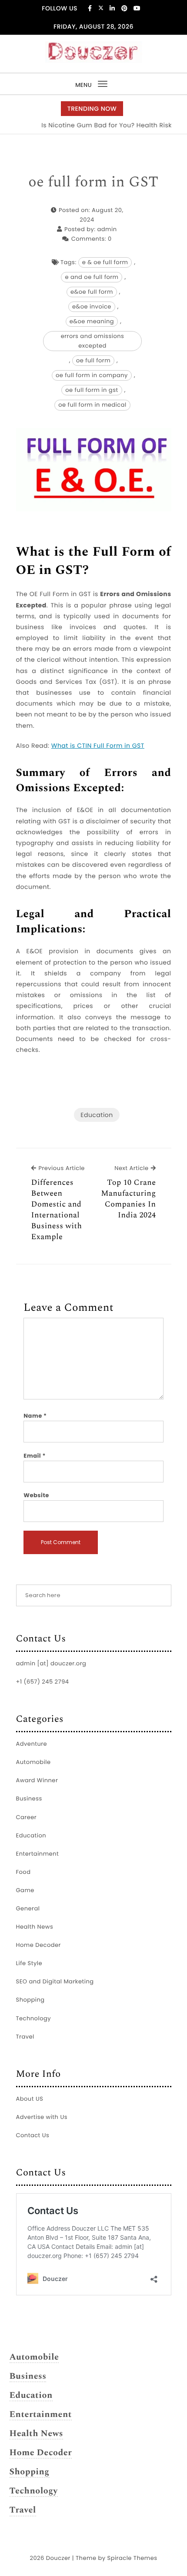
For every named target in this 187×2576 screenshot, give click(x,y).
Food (23, 1872)
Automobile (33, 1762)
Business (29, 1799)
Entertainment (38, 1854)
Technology (34, 2018)
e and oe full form (92, 277)
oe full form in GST (93, 182)
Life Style (29, 1963)
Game (25, 1890)
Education (97, 1115)
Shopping (30, 2000)
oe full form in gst (92, 390)
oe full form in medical (92, 405)
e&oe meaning (92, 321)
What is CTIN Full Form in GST (98, 746)
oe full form (93, 360)
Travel (25, 2037)
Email (35, 1456)
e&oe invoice (92, 307)
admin (107, 229)
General (28, 1908)
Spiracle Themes (132, 2558)
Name (35, 1416)
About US (30, 2099)
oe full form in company (92, 375)
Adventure (32, 1744)
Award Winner (37, 1780)
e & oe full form (105, 262)
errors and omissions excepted (93, 341)
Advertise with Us (42, 2117)
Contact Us (33, 2135)
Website (36, 1495)
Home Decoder (38, 1945)
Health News (35, 1927)
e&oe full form (92, 292)
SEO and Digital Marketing (55, 1981)
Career (27, 1817)
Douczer (58, 2558)
